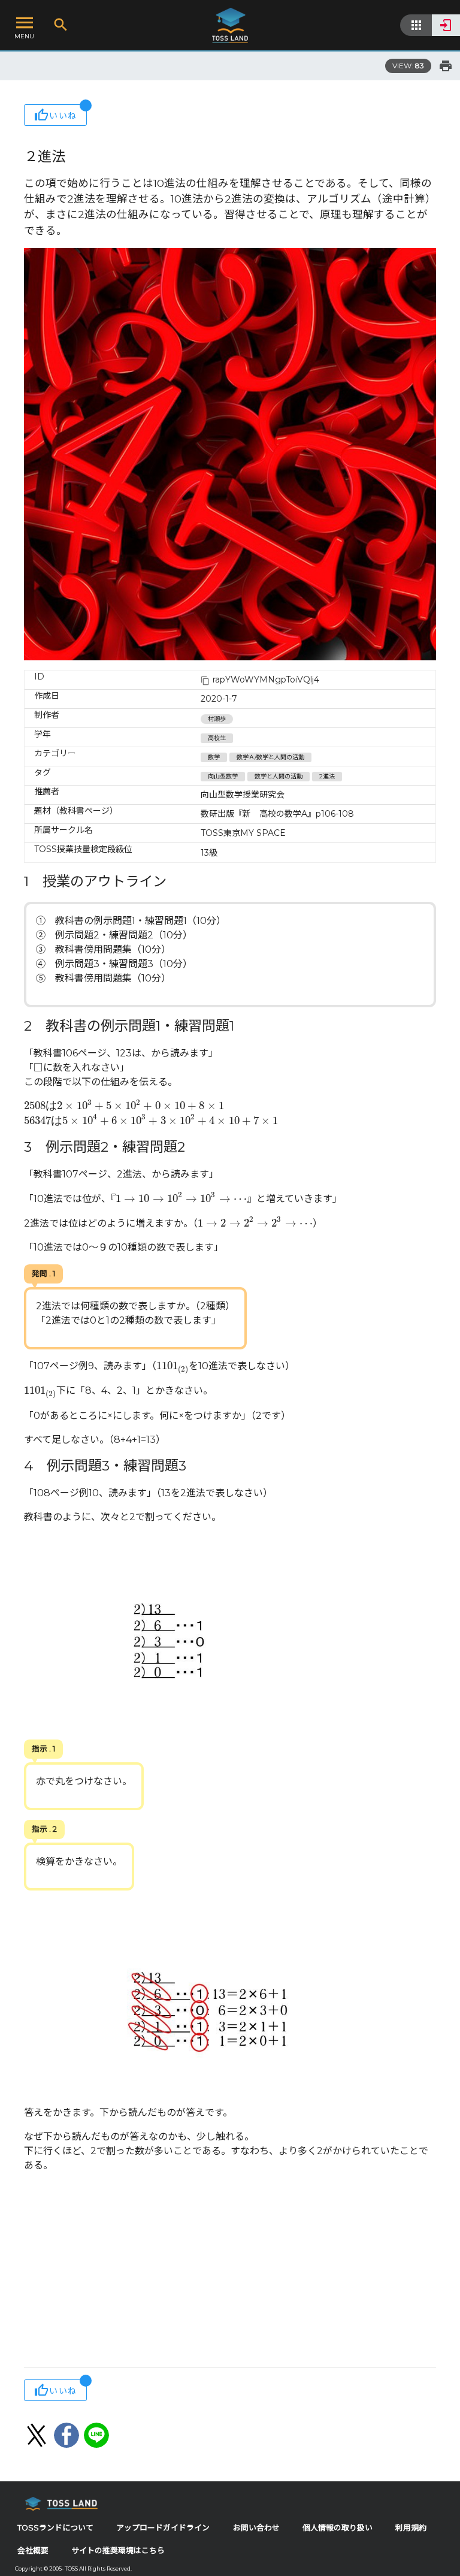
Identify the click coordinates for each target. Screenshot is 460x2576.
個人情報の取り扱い (338, 2528)
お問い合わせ (256, 2528)
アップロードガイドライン (163, 2528)
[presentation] (124, 1106)
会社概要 (33, 2551)
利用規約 (411, 2528)
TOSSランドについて (55, 2528)
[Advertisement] (230, 2271)
